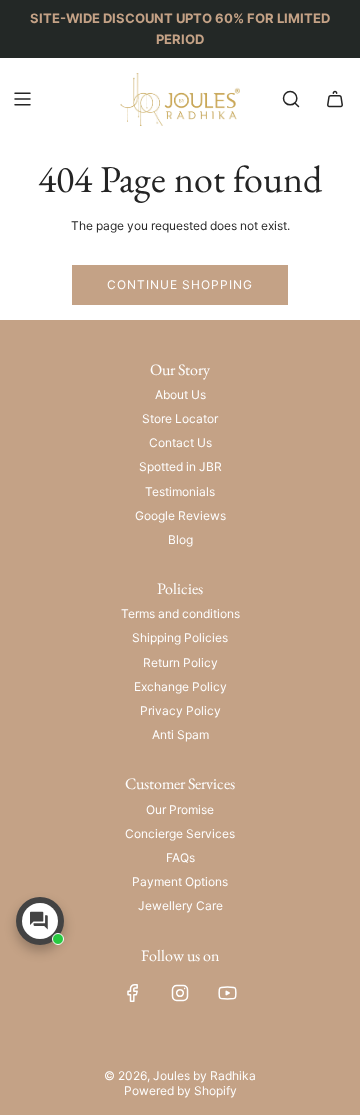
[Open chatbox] (40, 921)
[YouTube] (227, 993)
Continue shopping (180, 284)
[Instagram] (180, 993)
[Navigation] (22, 99)
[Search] (291, 99)
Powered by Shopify (180, 1090)
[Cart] (335, 99)
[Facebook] (133, 993)
